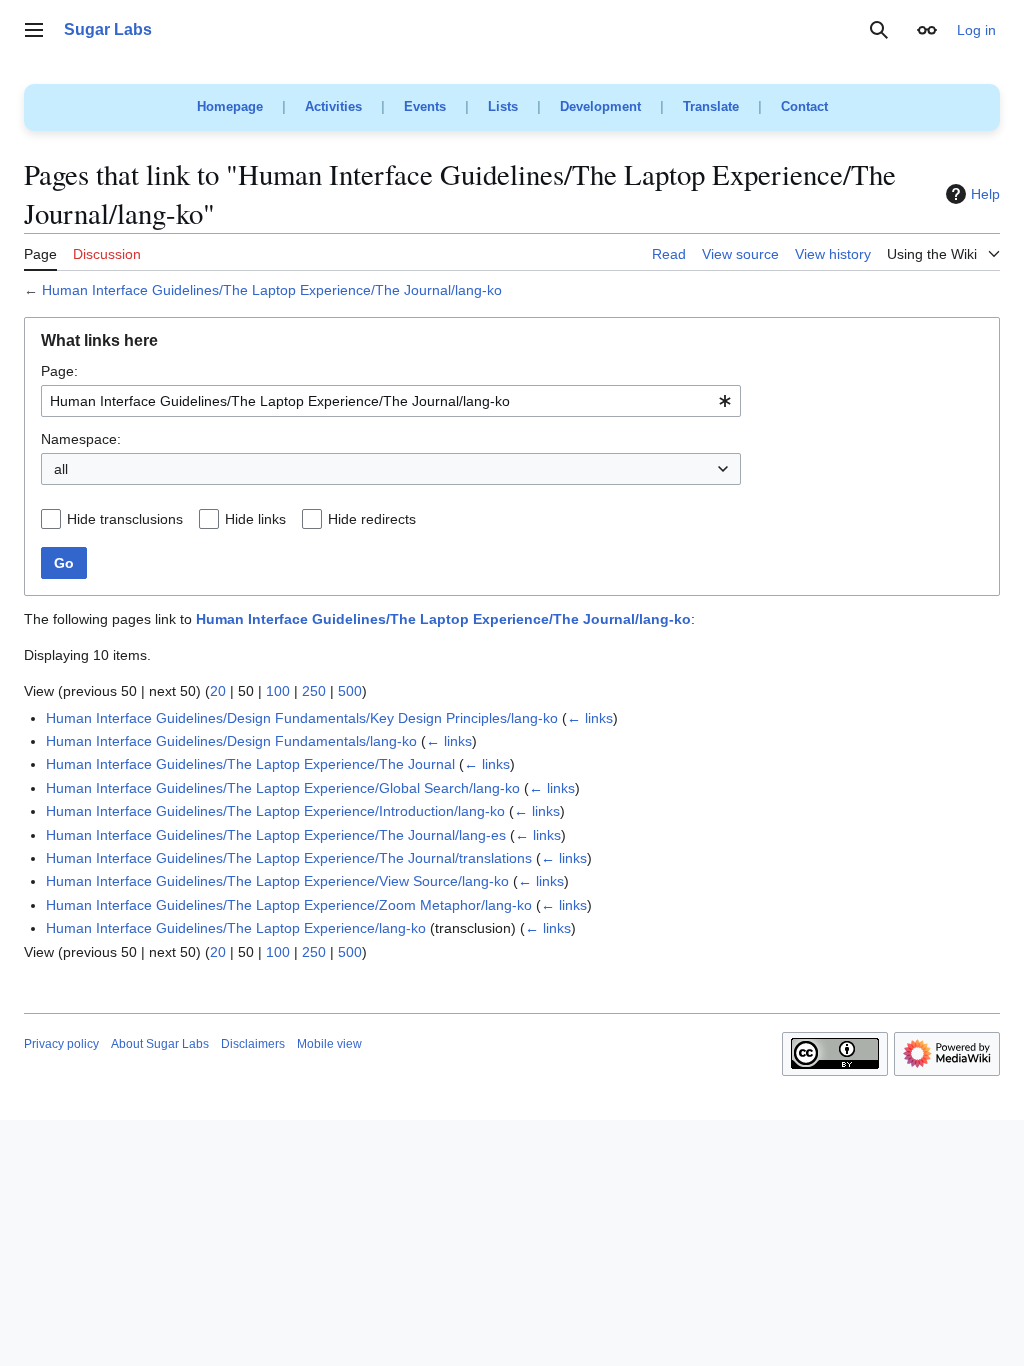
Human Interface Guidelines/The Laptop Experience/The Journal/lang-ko (272, 290)
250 (314, 691)
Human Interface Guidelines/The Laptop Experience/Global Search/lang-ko (283, 788)
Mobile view (329, 1044)
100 (278, 691)
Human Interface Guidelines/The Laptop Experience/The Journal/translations (289, 858)
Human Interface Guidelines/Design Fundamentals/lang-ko (231, 741)
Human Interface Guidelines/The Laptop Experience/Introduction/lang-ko (275, 811)
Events (425, 106)
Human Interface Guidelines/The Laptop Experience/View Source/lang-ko (277, 881)
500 (350, 691)
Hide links (255, 519)
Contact (804, 106)
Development (600, 106)
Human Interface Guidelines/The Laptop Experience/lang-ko (236, 928)
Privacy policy (61, 1044)
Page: (59, 371)
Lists (503, 106)
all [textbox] (61, 469)
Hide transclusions (125, 519)
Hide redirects (372, 519)
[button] (34, 30)
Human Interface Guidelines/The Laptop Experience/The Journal (250, 764)
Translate (711, 106)
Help (985, 194)
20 (218, 691)
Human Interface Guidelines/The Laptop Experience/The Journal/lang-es (276, 835)
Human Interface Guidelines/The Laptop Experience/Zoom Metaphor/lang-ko (289, 905)
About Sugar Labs (160, 1044)
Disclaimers (253, 1044)
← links (590, 718)
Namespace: (81, 439)
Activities (333, 106)
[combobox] (391, 401)
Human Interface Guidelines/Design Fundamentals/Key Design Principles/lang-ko (302, 718)
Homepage (230, 106)
